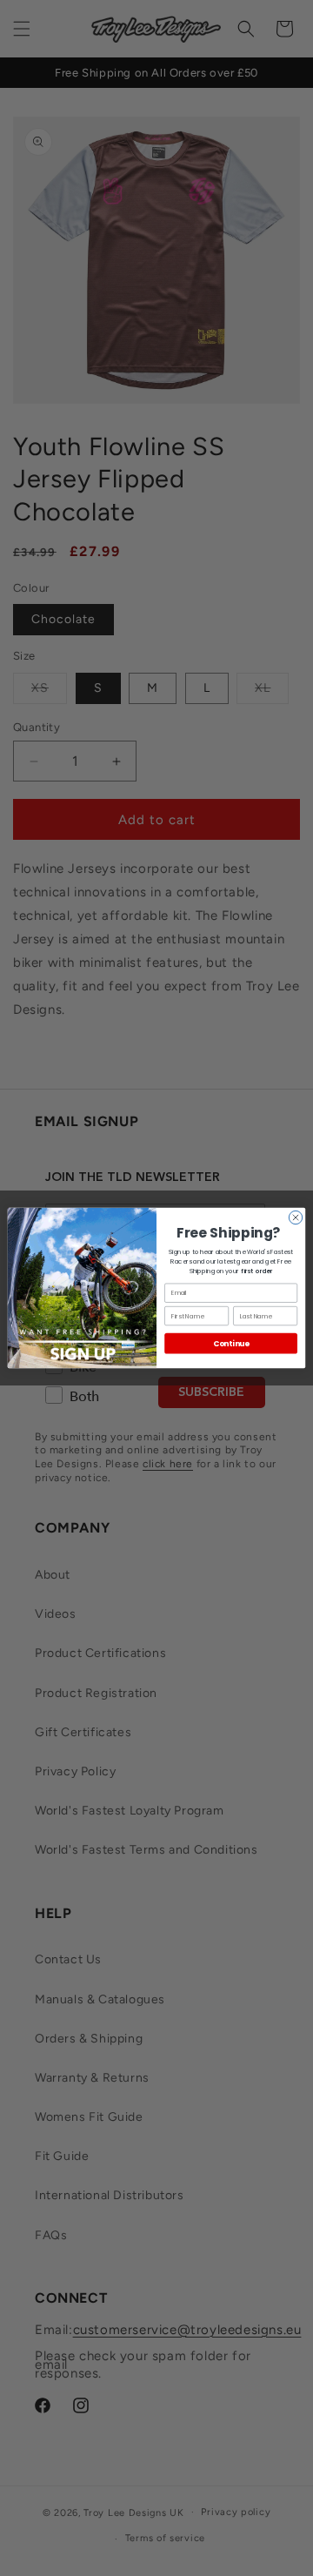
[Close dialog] (295, 1217)
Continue (231, 1344)
